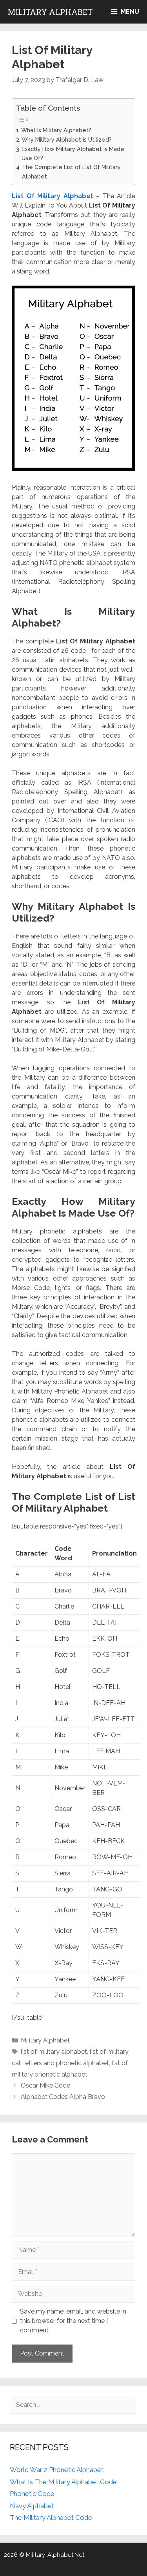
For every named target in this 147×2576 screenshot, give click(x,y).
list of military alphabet (54, 2052)
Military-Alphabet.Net (55, 2555)
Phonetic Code (32, 2494)
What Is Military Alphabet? (56, 130)
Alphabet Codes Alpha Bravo (63, 2097)
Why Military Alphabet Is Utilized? (67, 139)
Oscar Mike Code (45, 2085)
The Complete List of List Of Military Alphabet (71, 171)
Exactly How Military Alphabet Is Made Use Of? (73, 153)
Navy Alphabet (32, 2506)
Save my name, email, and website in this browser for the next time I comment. (73, 2321)
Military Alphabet (50, 12)
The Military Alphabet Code (51, 2518)
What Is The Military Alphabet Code (63, 2482)
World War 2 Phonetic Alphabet (57, 2470)
